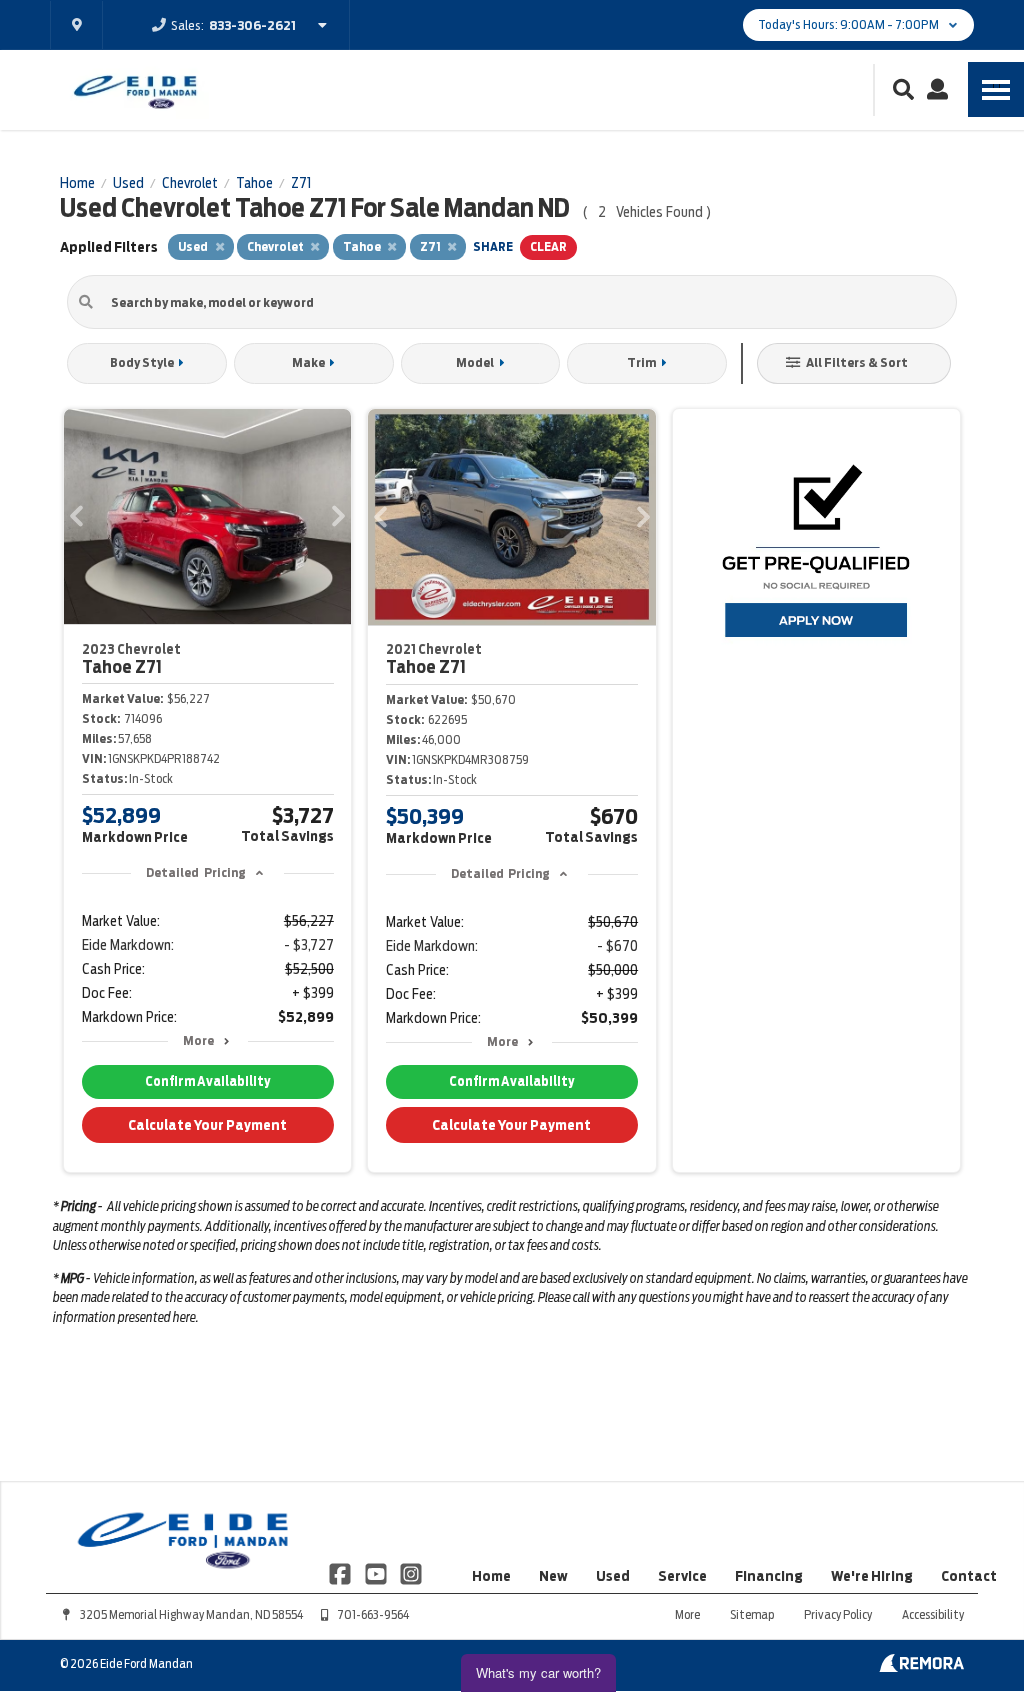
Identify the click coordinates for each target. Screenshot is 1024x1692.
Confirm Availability (207, 1081)
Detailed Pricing (195, 872)
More (198, 1040)
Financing (769, 1576)
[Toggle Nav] (996, 89)
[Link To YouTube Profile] (376, 1572)
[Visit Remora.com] (921, 1667)
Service (682, 1576)
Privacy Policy (838, 1614)
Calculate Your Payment (207, 1125)
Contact (969, 1576)
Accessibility (933, 1614)
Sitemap (752, 1614)
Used (613, 1576)
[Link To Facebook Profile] (341, 1572)
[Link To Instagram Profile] (411, 1572)
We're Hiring (872, 1576)
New (553, 1576)
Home (491, 1576)
